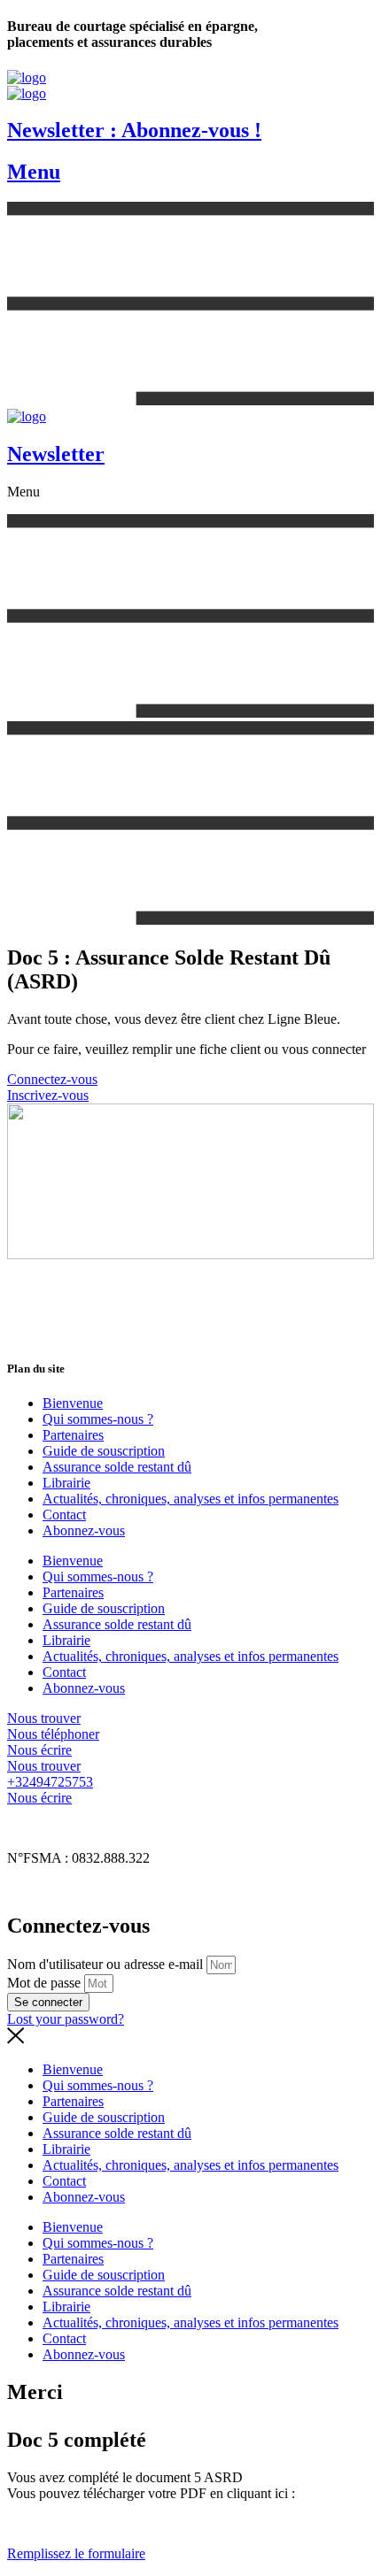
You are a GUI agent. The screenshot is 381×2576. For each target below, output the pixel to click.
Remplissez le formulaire (76, 2553)
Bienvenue (73, 1403)
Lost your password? (66, 2019)
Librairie (66, 1483)
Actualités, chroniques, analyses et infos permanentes (190, 1499)
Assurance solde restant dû (117, 1467)
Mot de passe (44, 1983)
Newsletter (56, 454)
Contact (64, 1515)
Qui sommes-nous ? (98, 1419)
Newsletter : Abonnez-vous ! (134, 130)
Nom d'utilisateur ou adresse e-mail (105, 1964)
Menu (34, 172)
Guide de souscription (104, 1451)
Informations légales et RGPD (91, 1828)
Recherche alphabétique (74, 1888)
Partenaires (73, 1435)
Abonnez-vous (84, 1530)
